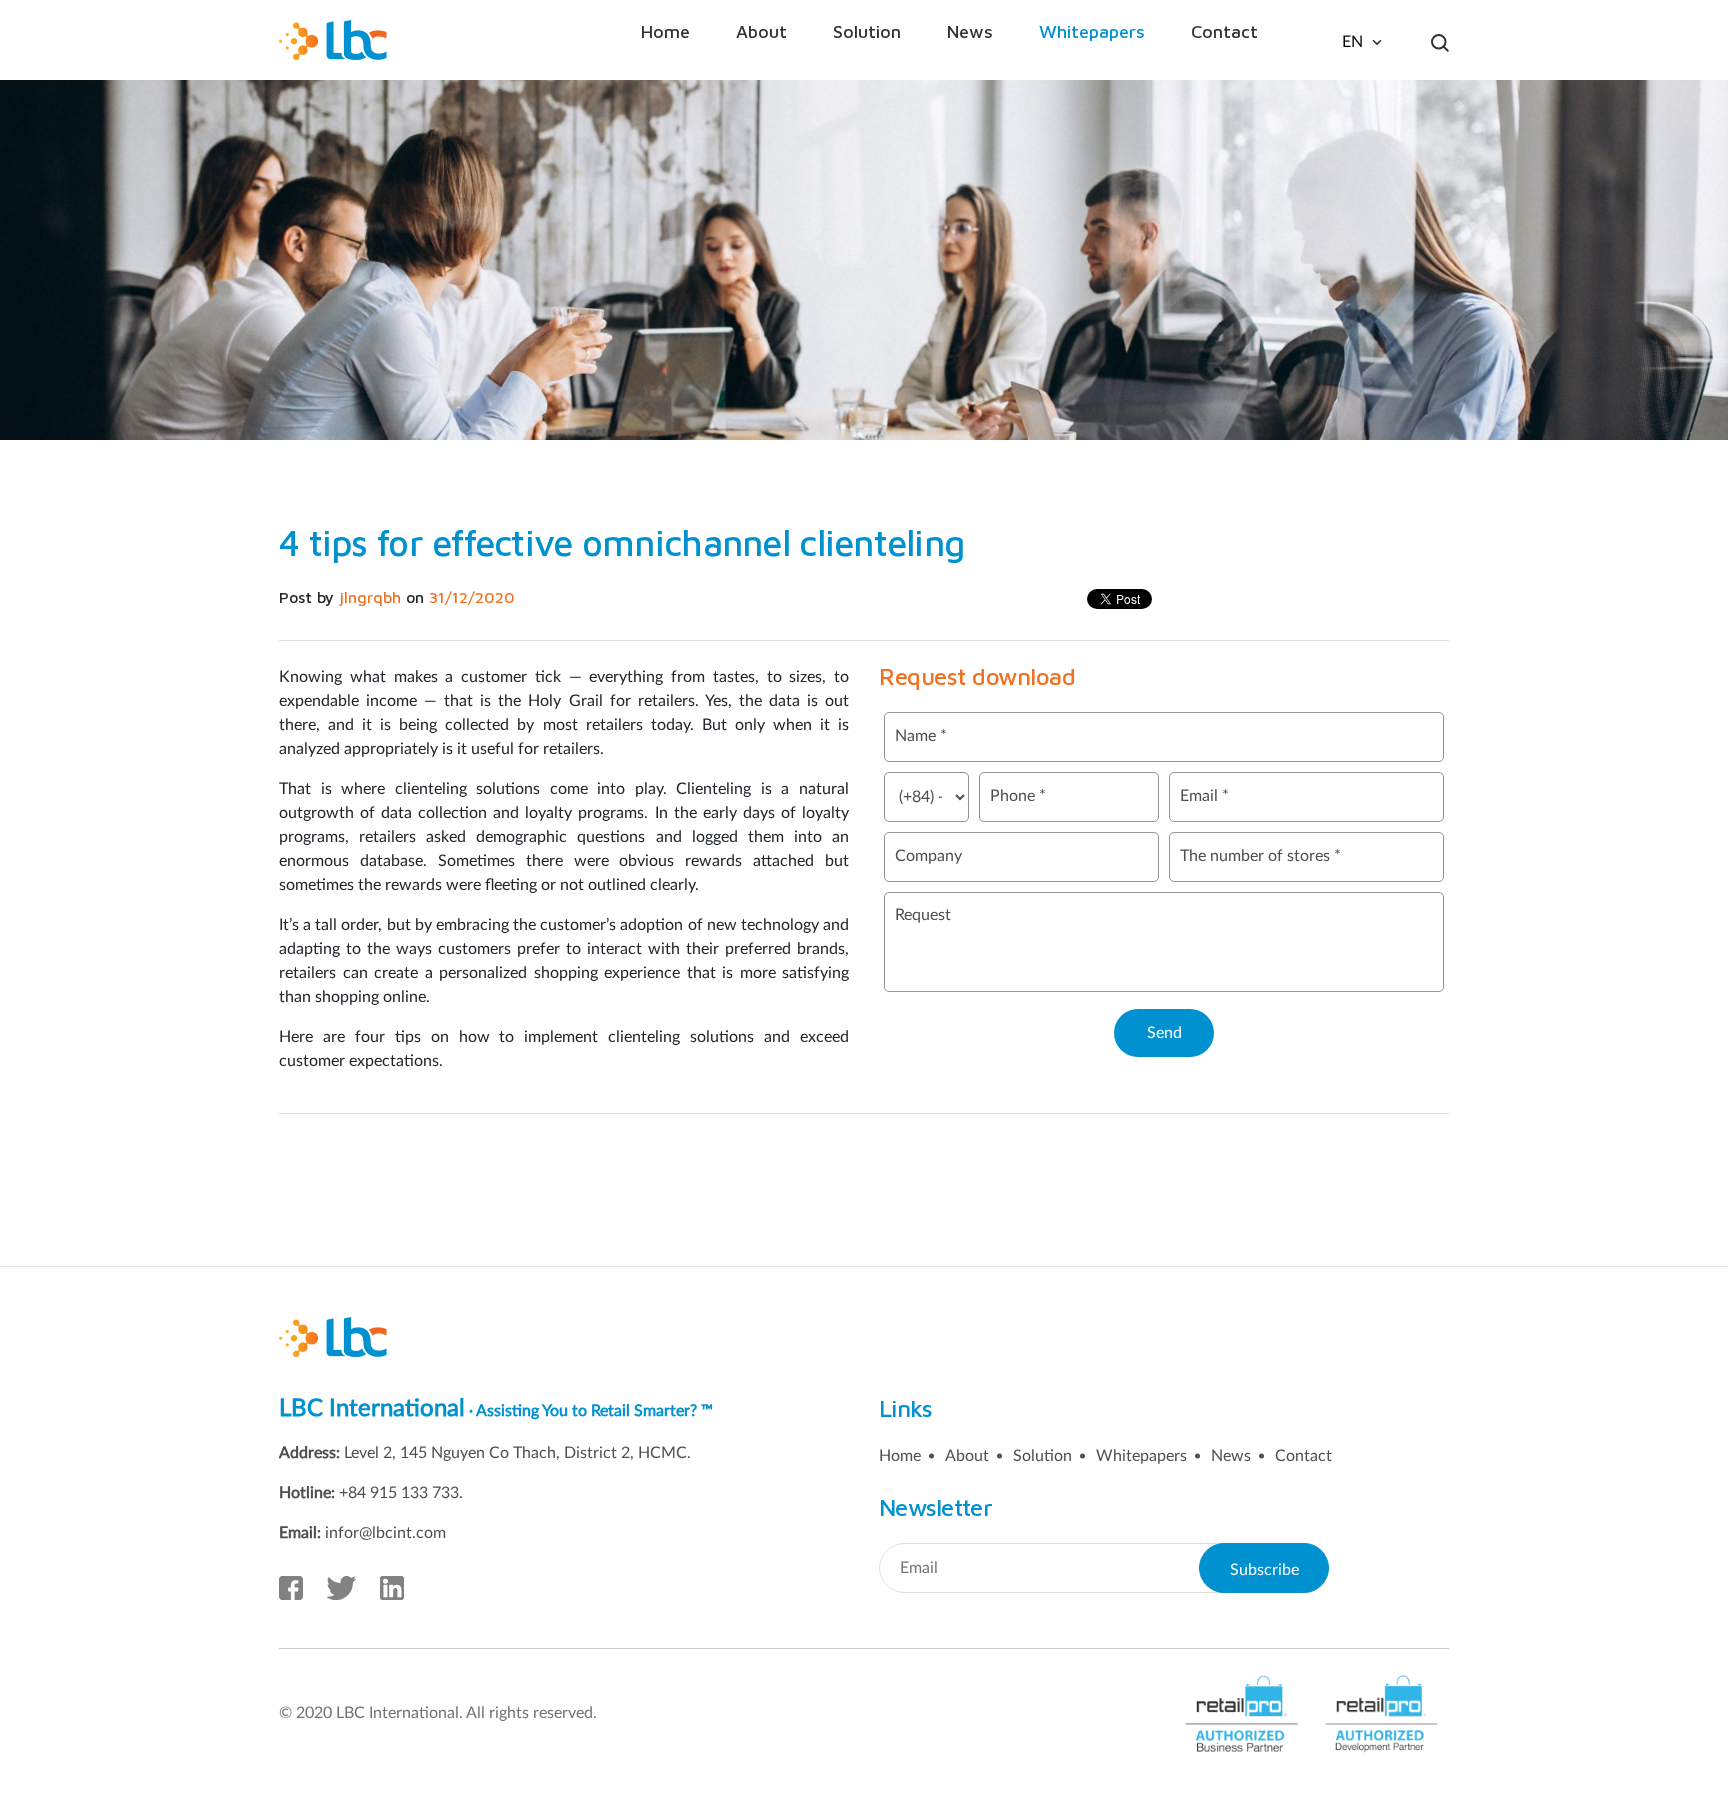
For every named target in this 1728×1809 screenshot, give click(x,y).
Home (665, 31)
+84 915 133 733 (399, 1493)
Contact (1224, 31)
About (761, 31)
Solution (867, 31)
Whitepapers (1092, 31)
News (970, 31)
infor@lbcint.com (385, 1533)
